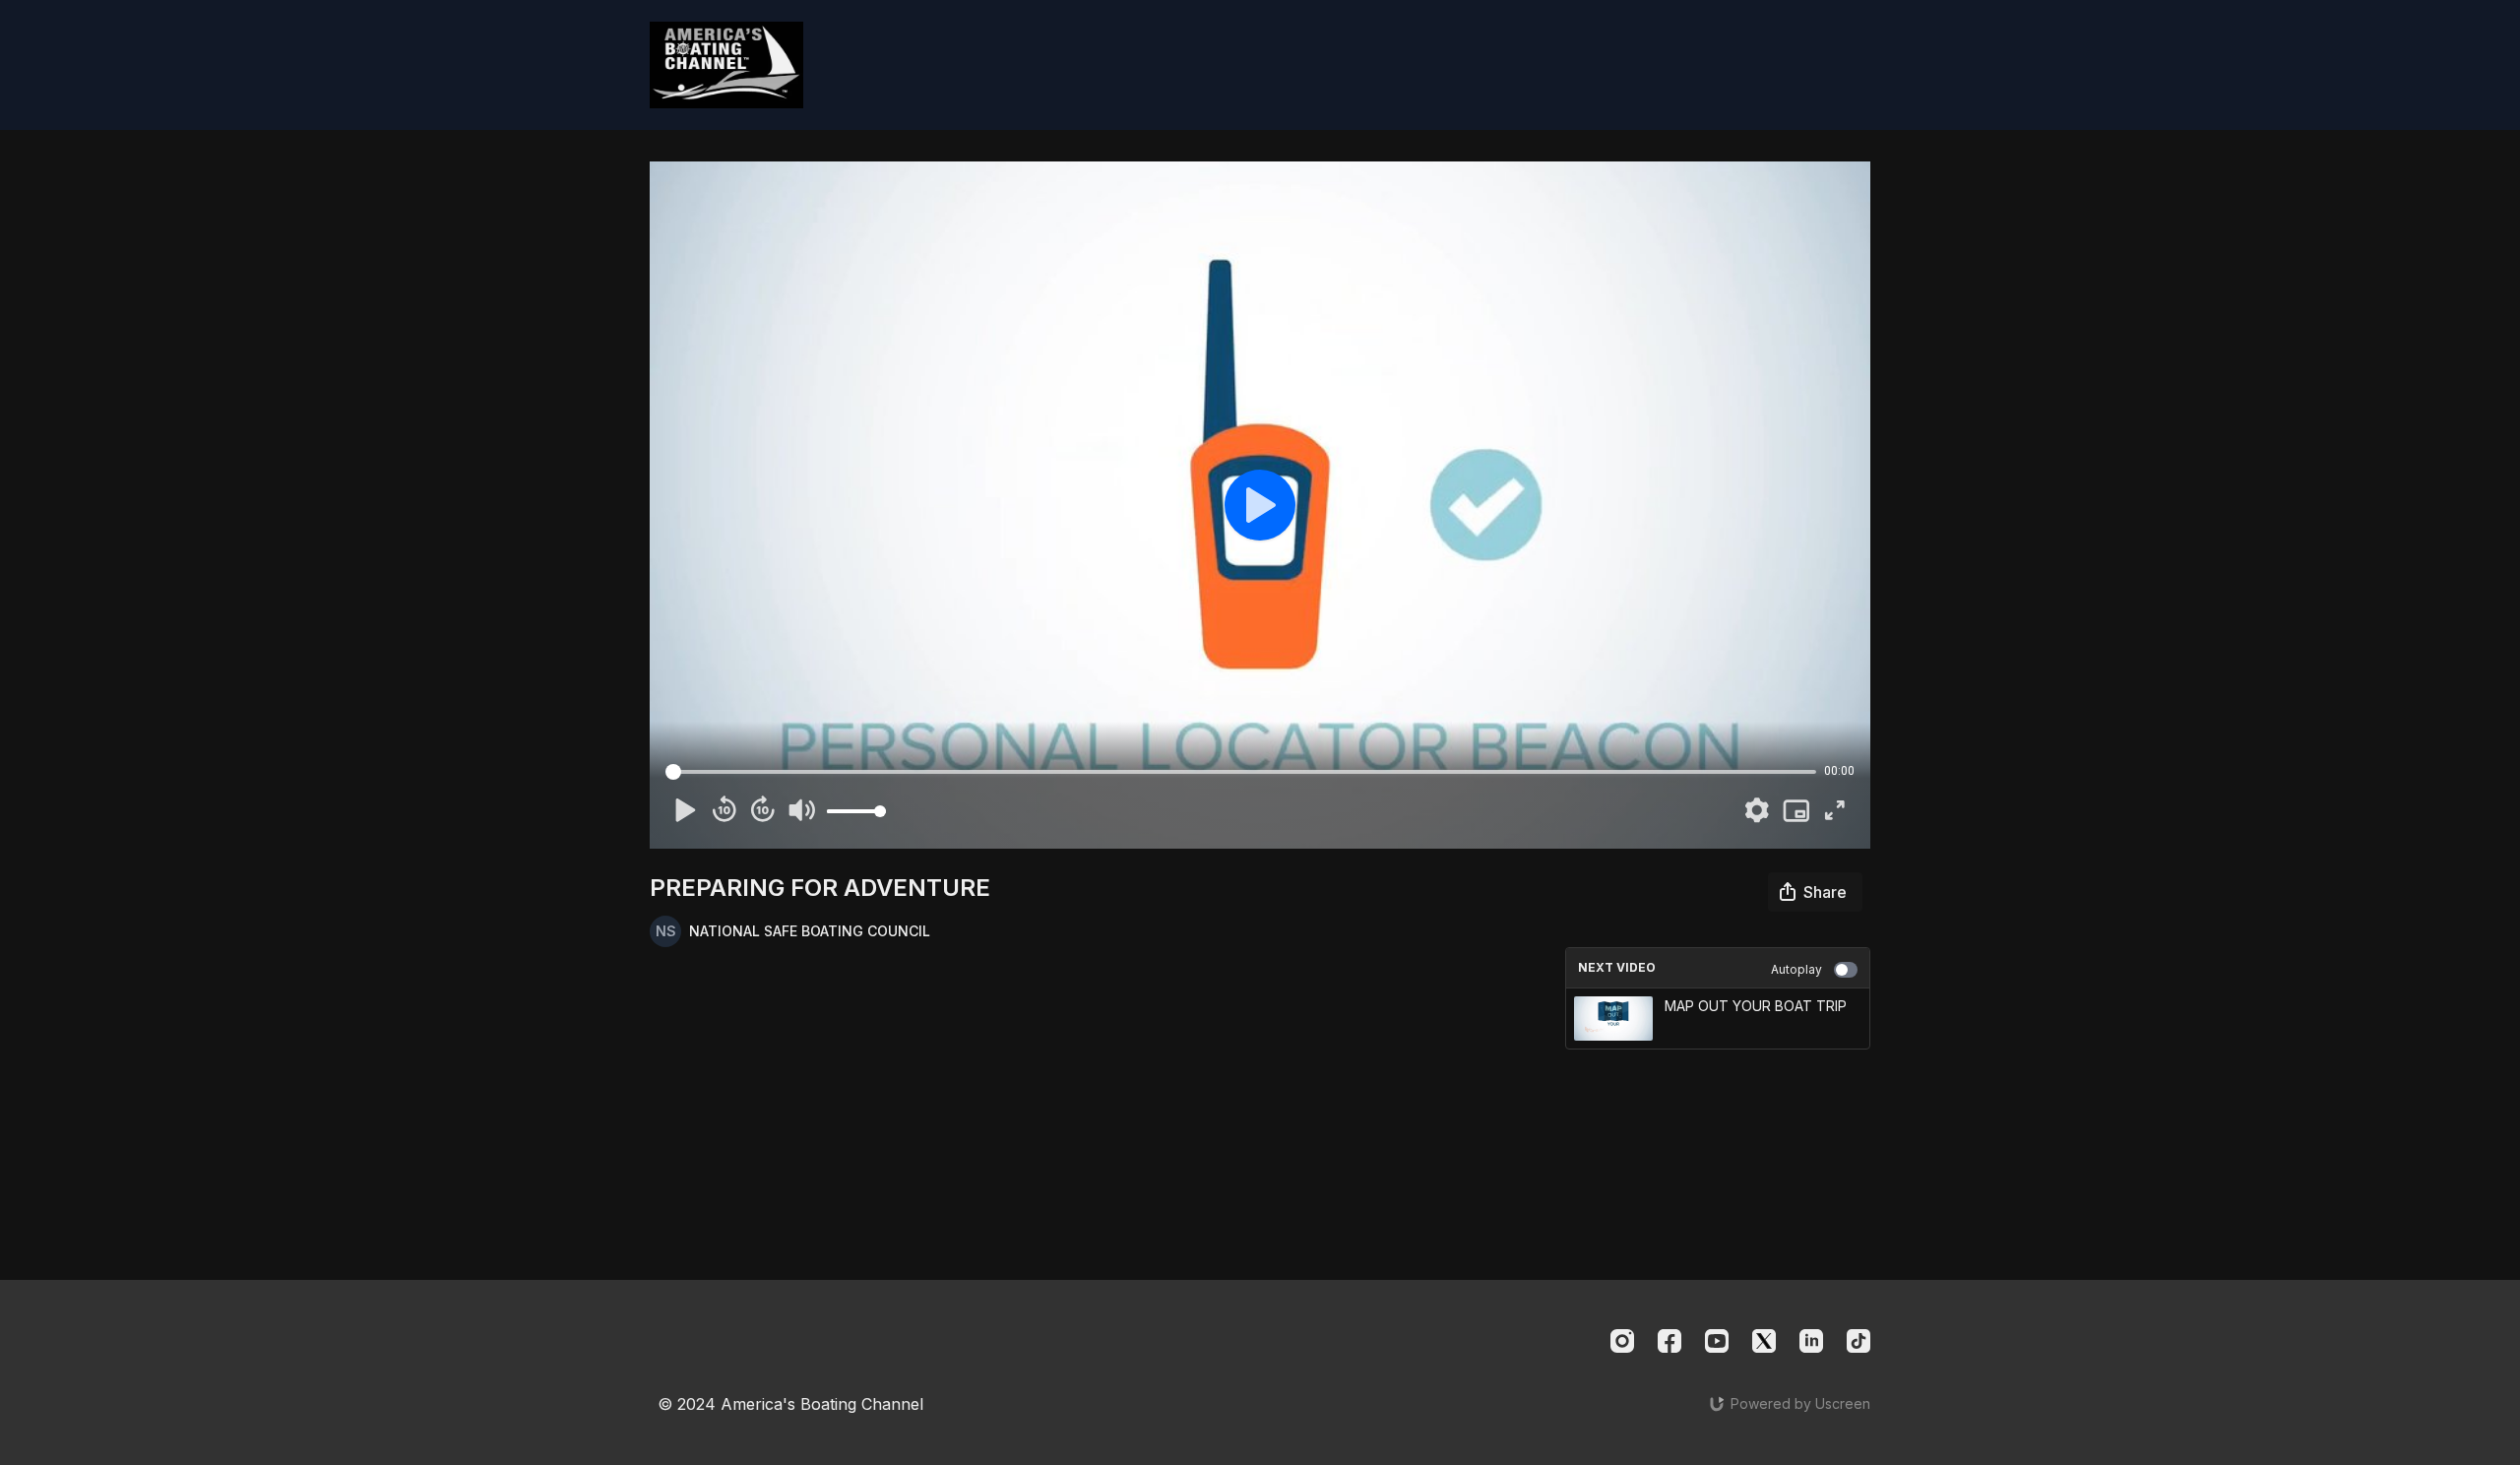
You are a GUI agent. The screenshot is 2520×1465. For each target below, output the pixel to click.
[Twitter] (1764, 1341)
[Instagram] (1622, 1341)
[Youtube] (1717, 1341)
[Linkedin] (1811, 1341)
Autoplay (1796, 969)
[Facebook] (1669, 1341)
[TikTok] (1858, 1341)
